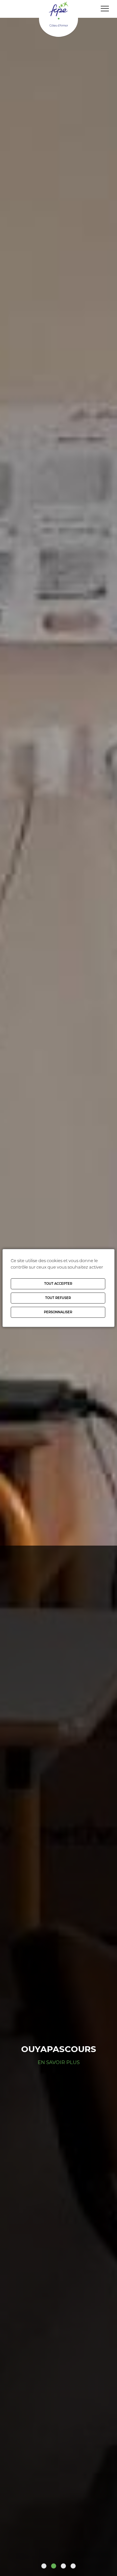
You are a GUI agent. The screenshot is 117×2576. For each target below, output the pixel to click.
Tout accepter (58, 1284)
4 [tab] (73, 2566)
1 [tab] (44, 2566)
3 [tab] (63, 2566)
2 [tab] (54, 2566)
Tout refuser (58, 1298)
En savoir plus (59, 2062)
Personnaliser (58, 1312)
